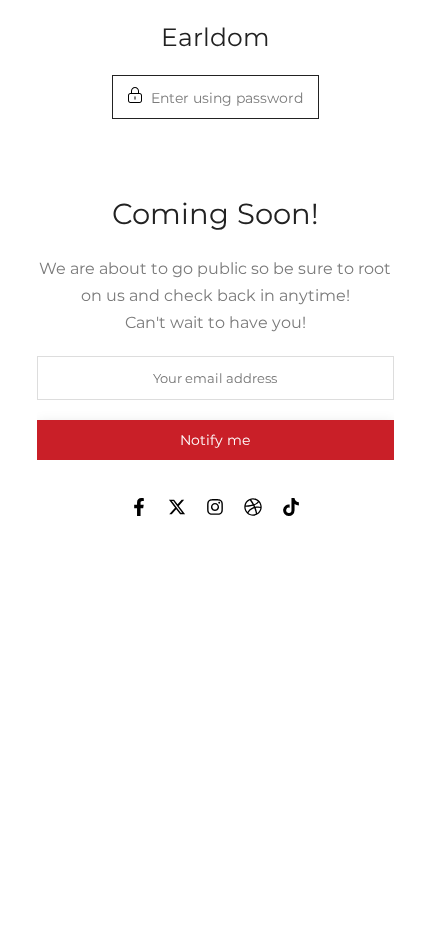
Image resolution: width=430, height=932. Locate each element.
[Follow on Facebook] (139, 507)
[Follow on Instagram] (215, 507)
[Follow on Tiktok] (291, 507)
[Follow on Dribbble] (253, 507)
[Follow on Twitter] (177, 507)
